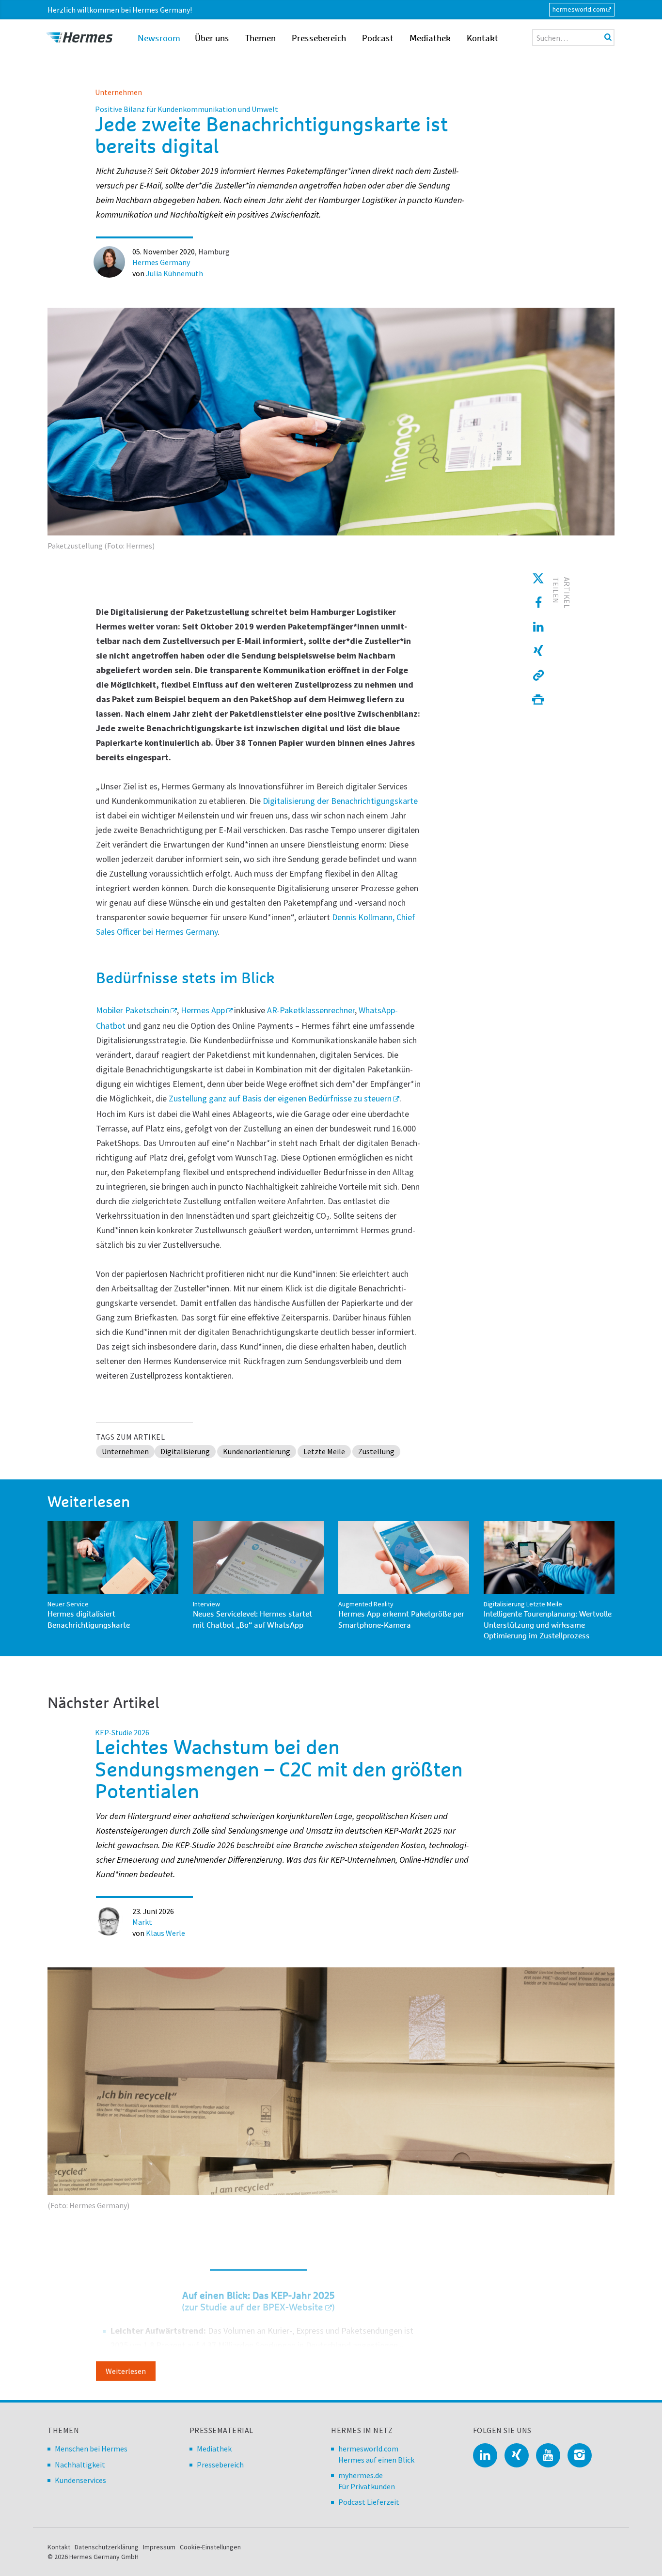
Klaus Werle (165, 1933)
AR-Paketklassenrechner (311, 1010)
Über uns (212, 39)
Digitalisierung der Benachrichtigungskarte (340, 801)
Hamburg (214, 251)
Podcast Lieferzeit (369, 2502)
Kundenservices (80, 2480)
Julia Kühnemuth (174, 273)
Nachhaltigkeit (80, 2465)
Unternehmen (118, 92)
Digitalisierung (185, 1451)
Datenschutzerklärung (107, 2547)
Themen (260, 39)
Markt (142, 1922)
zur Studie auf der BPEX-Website (254, 2308)
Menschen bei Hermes (91, 2449)
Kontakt (482, 39)
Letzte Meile (324, 1451)
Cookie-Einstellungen (210, 2547)
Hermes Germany (161, 262)
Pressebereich (319, 39)
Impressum (159, 2547)
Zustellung (376, 1451)
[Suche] (608, 37)
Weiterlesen (126, 2371)
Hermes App (203, 1010)
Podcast (378, 39)
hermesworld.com (579, 9)
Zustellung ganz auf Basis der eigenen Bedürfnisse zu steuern (280, 1098)
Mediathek (430, 39)
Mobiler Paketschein (133, 1010)
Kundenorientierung (257, 1451)
